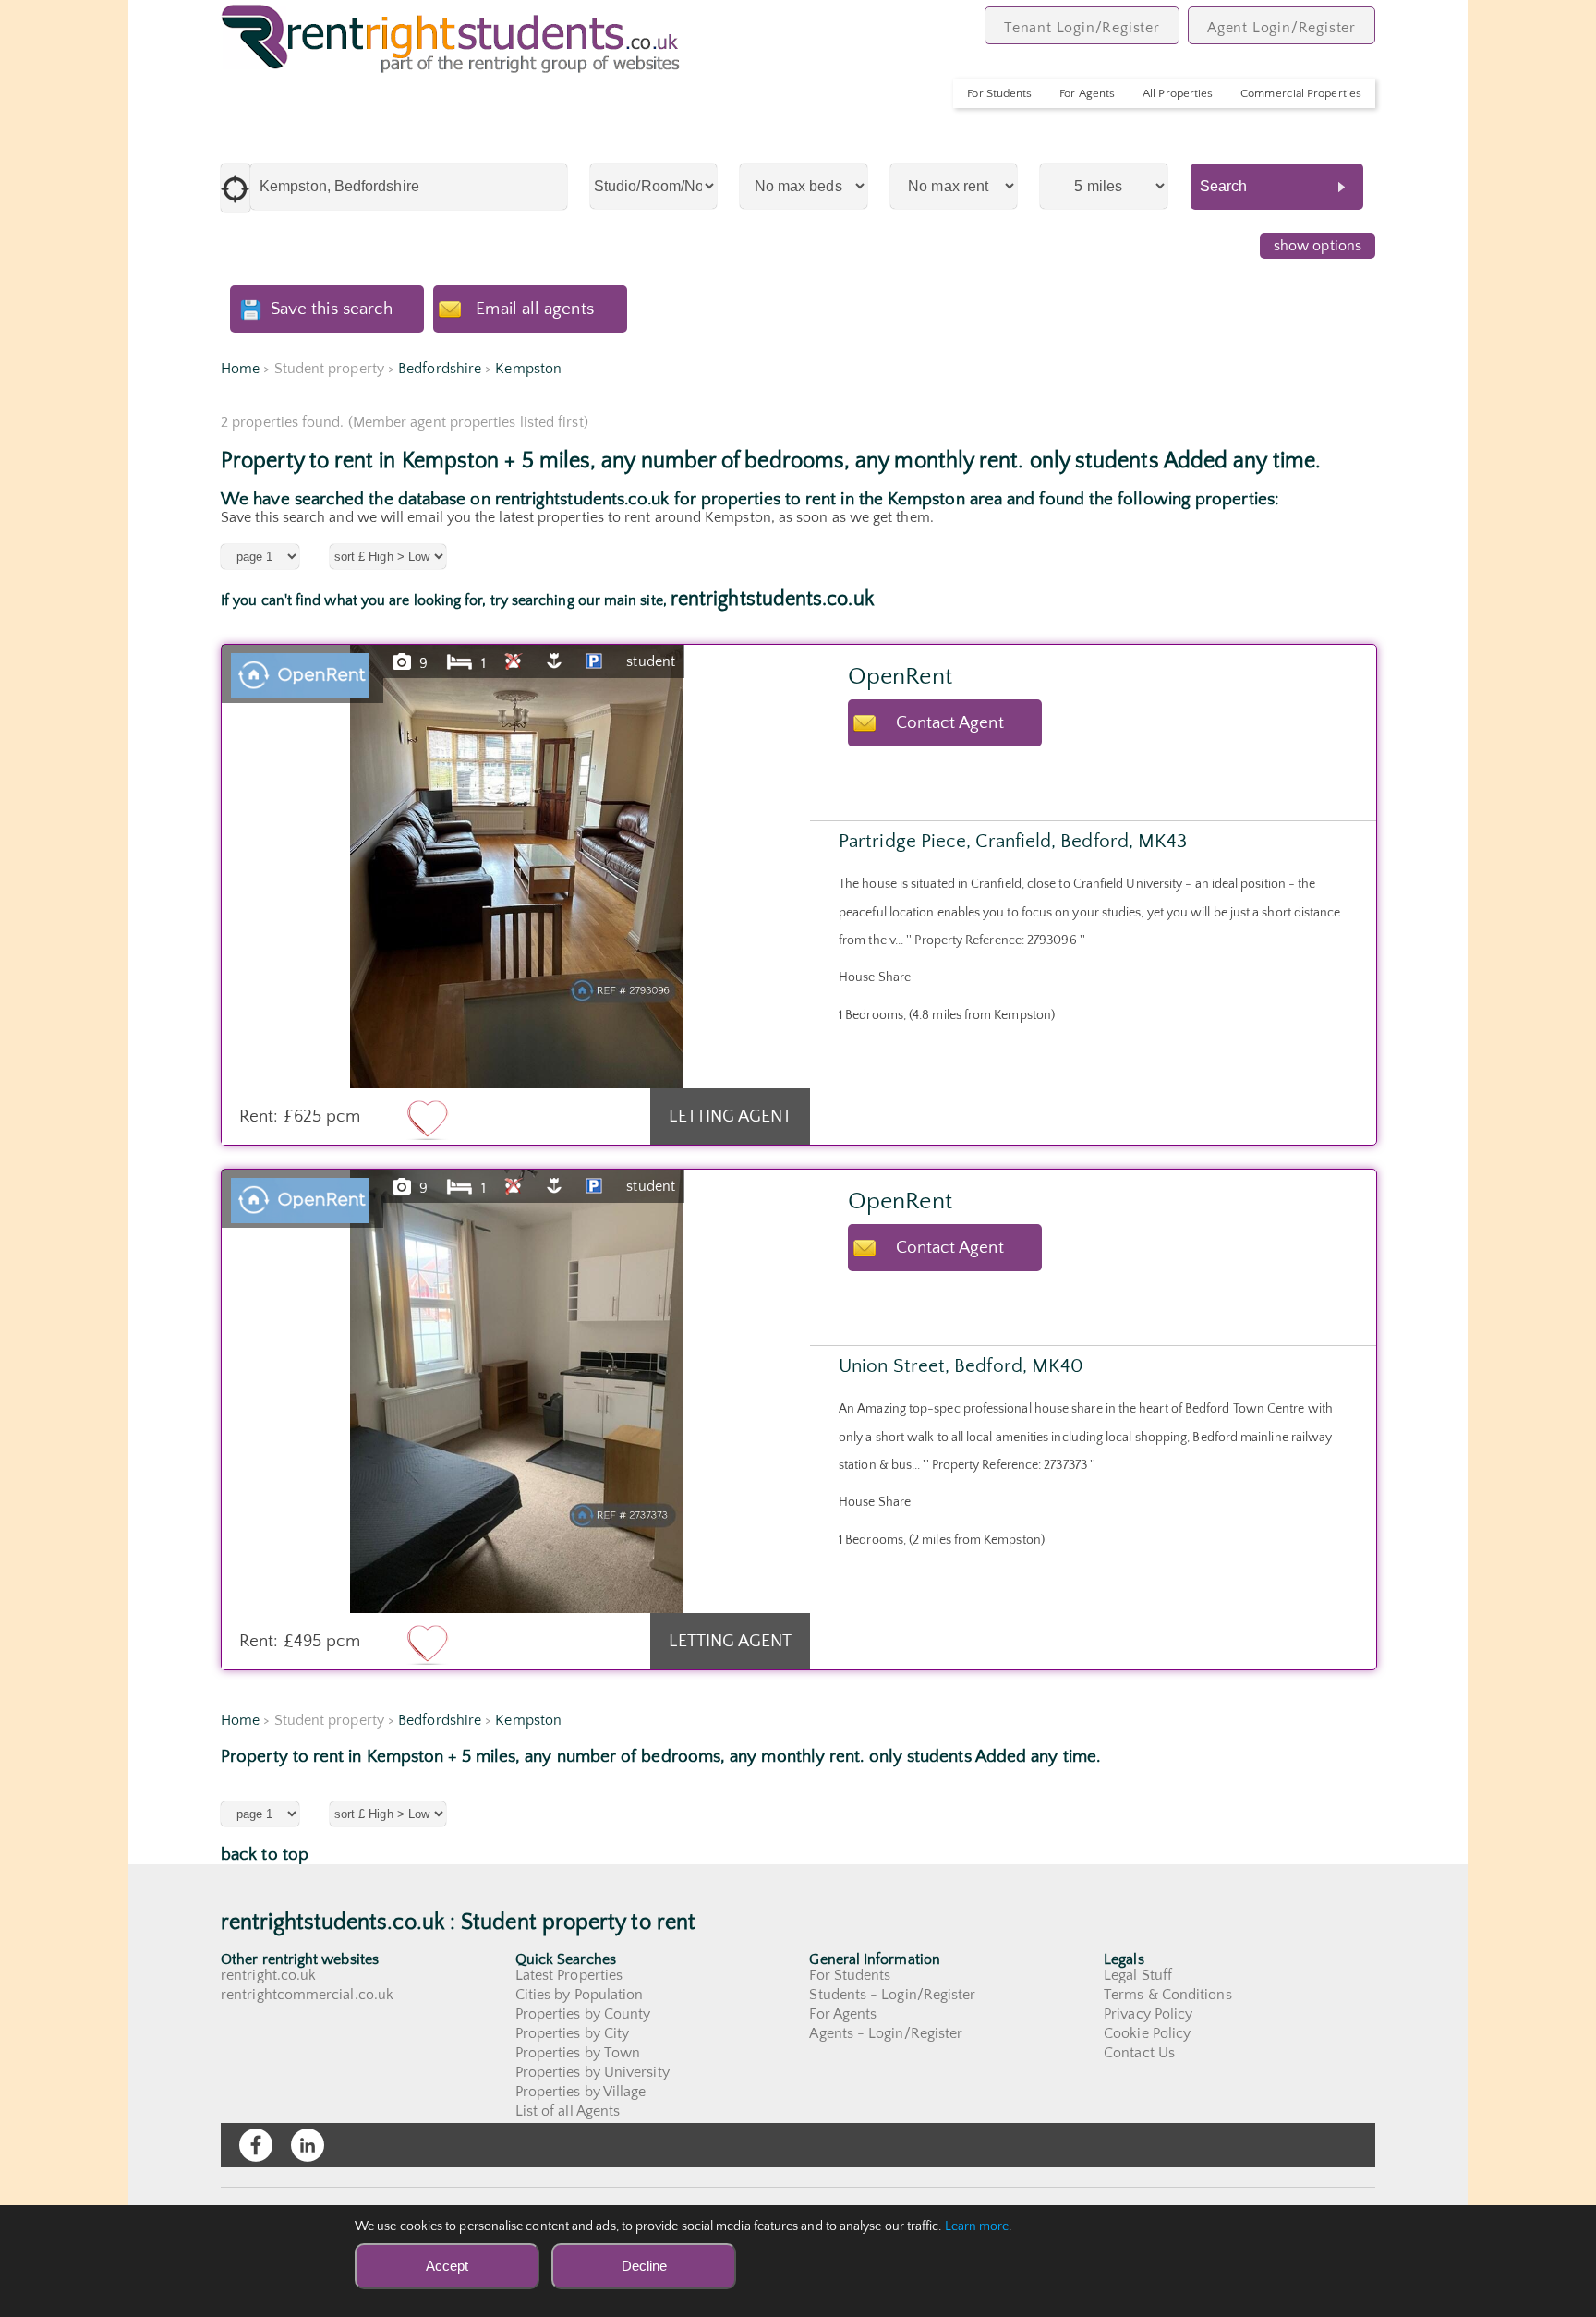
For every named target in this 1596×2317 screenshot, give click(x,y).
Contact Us (1139, 2053)
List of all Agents (568, 2111)
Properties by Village (581, 2092)
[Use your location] (236, 188)
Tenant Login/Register (1082, 28)
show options (1318, 246)
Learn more (977, 2226)
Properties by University (592, 2072)
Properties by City (572, 2033)
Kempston (528, 369)
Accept (447, 2266)
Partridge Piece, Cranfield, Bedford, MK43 (1013, 841)
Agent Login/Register (1282, 28)
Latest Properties (569, 1975)
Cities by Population (580, 1995)
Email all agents (534, 309)
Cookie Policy (1147, 2033)
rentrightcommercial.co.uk (307, 1995)
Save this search (332, 309)
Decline (644, 2266)
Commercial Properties (1301, 93)
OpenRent (900, 677)
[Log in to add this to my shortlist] (428, 1119)
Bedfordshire (440, 369)
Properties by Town (578, 2053)
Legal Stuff (1138, 1975)
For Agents (1087, 93)
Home (240, 369)
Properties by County (583, 2014)
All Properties (1178, 93)
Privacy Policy (1148, 2014)
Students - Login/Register (892, 1995)
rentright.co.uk (268, 1975)
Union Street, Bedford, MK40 (961, 1366)
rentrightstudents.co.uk (772, 599)
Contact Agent (950, 723)
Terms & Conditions (1167, 1995)
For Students (999, 93)
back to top (265, 1855)
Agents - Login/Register (886, 2033)
